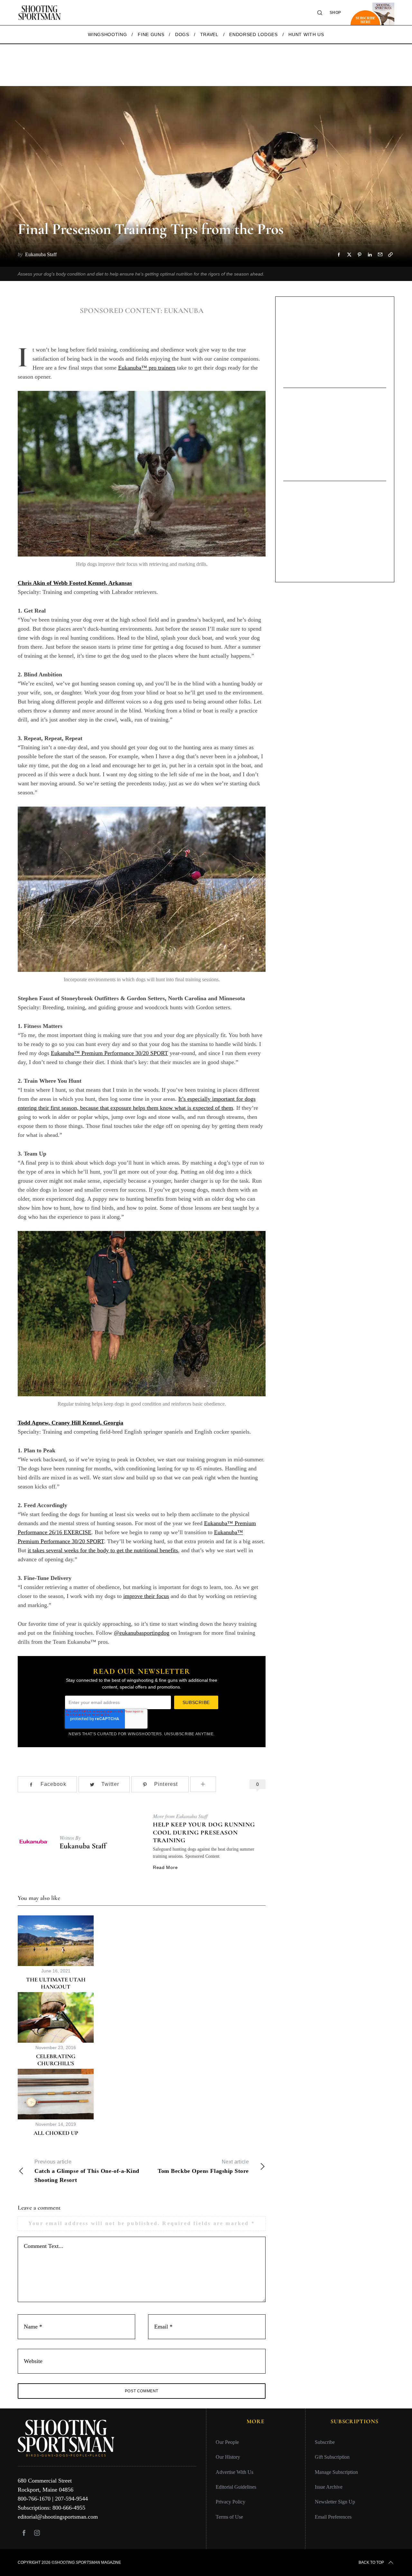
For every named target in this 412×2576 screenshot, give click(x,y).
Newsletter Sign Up (335, 2502)
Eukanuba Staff (83, 1846)
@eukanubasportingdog (142, 1633)
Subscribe (325, 2442)
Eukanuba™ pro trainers (147, 368)
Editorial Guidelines (236, 2487)
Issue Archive (329, 2487)
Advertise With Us (234, 2472)
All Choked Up (56, 2133)
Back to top (371, 2562)
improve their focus (146, 1596)
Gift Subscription (332, 2457)
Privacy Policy (230, 2502)
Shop (335, 13)
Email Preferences (333, 2517)
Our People (227, 2442)
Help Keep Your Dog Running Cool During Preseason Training (204, 1832)
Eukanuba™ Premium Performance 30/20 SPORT (109, 1053)
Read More (165, 1867)
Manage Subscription (336, 2472)
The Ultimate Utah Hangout (56, 1983)
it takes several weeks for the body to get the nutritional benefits (103, 1550)
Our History (228, 2457)
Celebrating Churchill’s (56, 2060)
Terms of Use (229, 2517)
